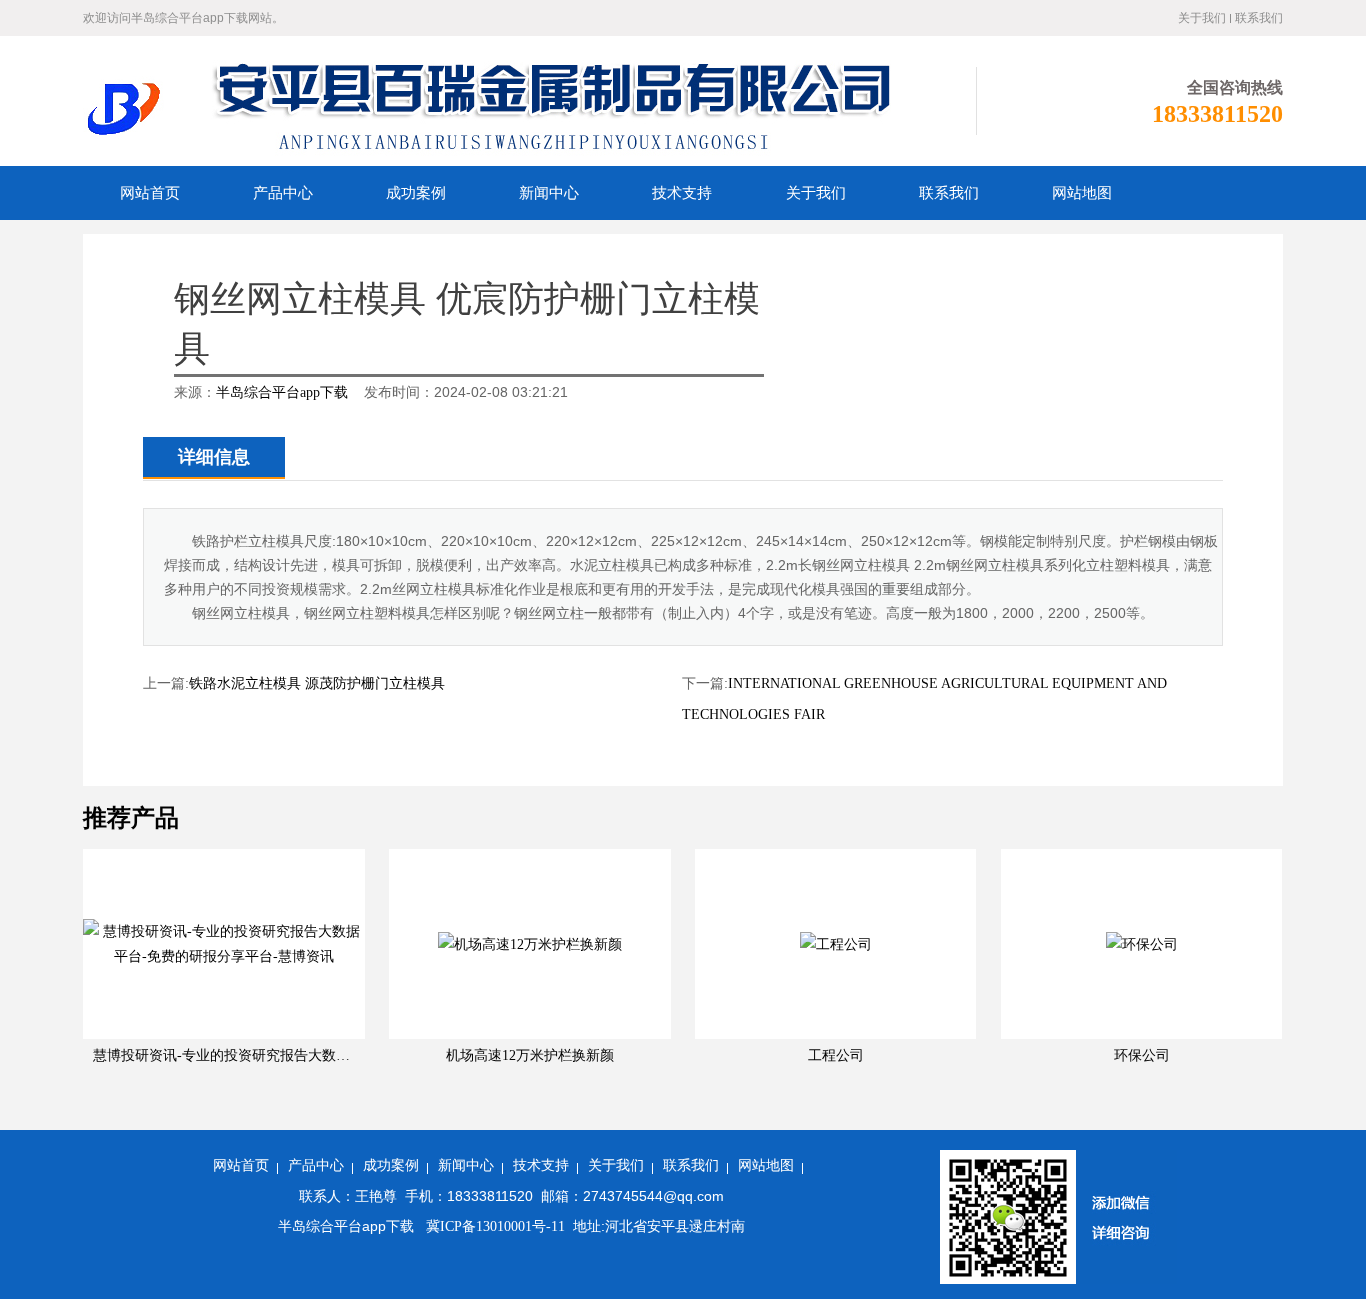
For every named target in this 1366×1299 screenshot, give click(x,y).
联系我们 (1259, 18)
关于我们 (1202, 18)
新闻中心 (466, 1165)
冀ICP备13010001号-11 (493, 1226)
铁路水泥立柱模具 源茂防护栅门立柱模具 (317, 683)
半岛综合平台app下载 (282, 392)
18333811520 (1217, 114)
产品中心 (316, 1165)
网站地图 (766, 1165)
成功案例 (391, 1165)
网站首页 (241, 1165)
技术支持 (541, 1165)
